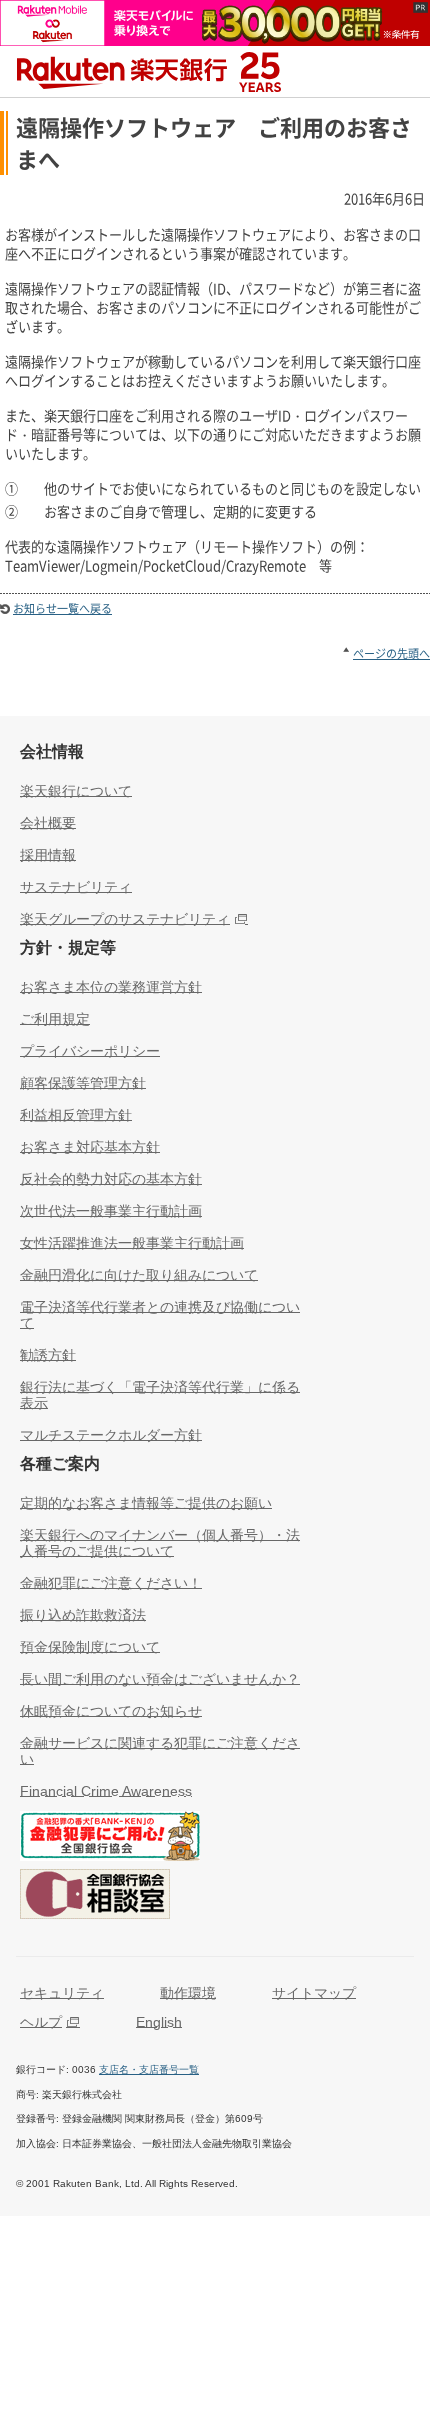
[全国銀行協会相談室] (95, 1898)
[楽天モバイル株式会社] (215, 36)
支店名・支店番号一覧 (149, 2069)
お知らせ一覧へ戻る (62, 608)
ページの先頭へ (391, 653)
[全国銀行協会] (110, 1840)
